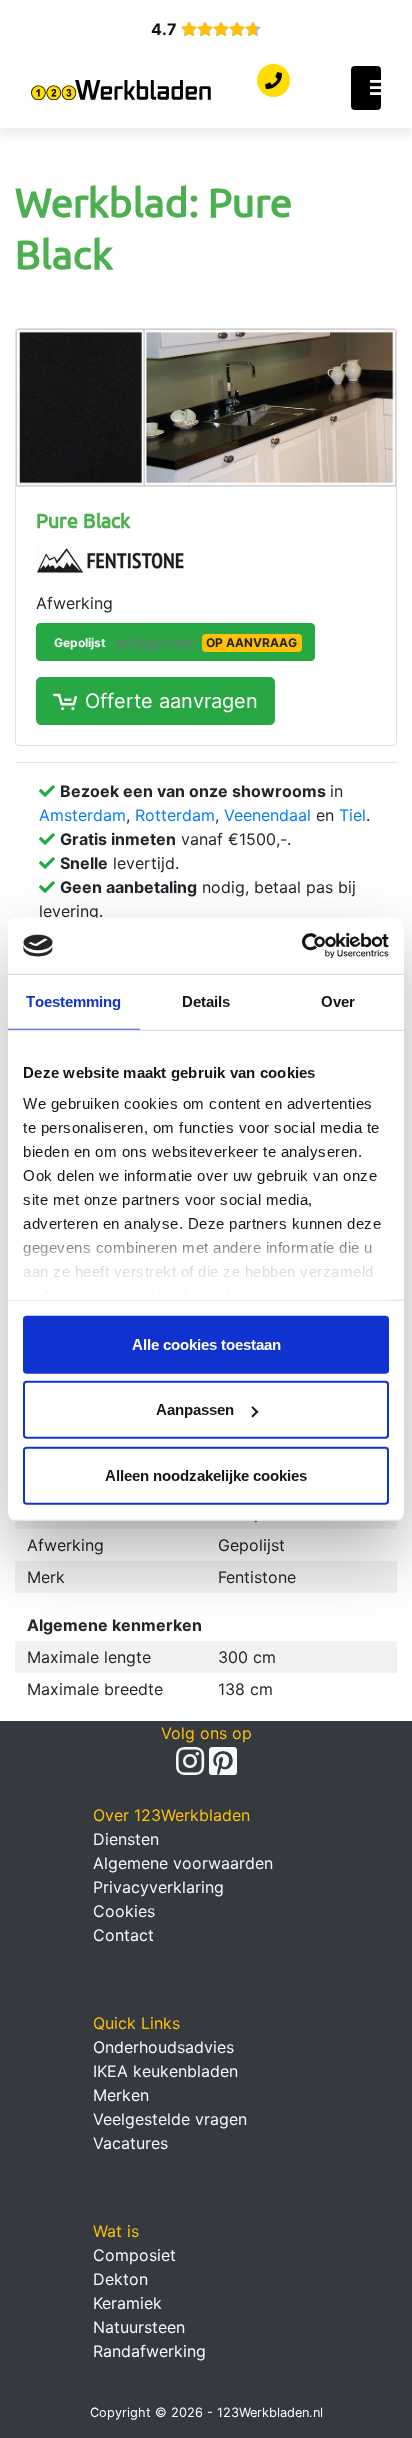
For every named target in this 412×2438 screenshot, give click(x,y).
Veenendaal (267, 815)
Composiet (134, 2255)
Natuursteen (139, 2327)
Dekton (120, 2279)
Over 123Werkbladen (171, 1815)
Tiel (352, 815)
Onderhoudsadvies (163, 2047)
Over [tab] (338, 1000)
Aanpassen (195, 1409)
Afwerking (74, 603)
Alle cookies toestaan (206, 1343)
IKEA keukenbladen (165, 2071)
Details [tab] (206, 1000)
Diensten (126, 1839)
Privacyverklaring (158, 1887)
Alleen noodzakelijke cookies (206, 1474)
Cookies (124, 1911)
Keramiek (127, 2303)
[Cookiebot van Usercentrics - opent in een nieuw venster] (301, 946)
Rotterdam (175, 815)
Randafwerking (149, 2351)
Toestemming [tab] (73, 1000)
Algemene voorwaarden (183, 1863)
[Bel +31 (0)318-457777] (273, 81)
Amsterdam (82, 815)
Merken (121, 2095)
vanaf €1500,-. (175, 839)
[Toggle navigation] (366, 88)
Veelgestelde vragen (170, 2119)
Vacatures (130, 2143)
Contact (123, 1935)
